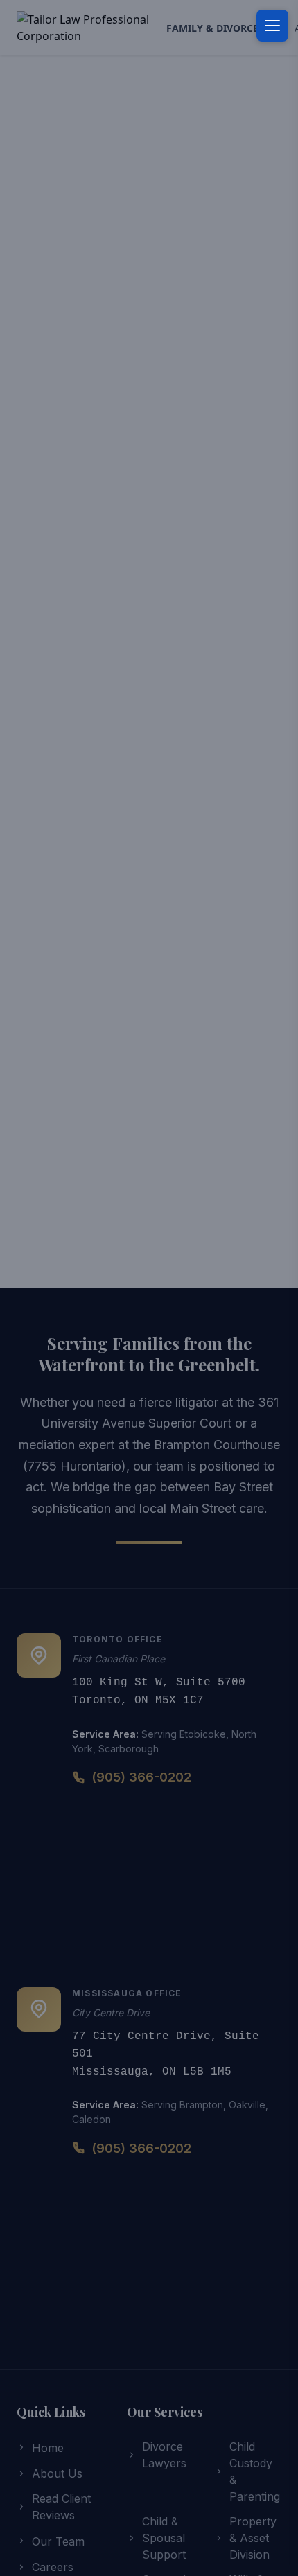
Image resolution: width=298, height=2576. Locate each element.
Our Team (58, 2541)
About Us (57, 2473)
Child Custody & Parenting (255, 2471)
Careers (53, 2567)
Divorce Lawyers (164, 2455)
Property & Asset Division (253, 2538)
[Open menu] (272, 26)
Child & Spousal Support (164, 2538)
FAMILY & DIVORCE (218, 28)
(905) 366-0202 (141, 1777)
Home (48, 2448)
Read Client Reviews (61, 2507)
